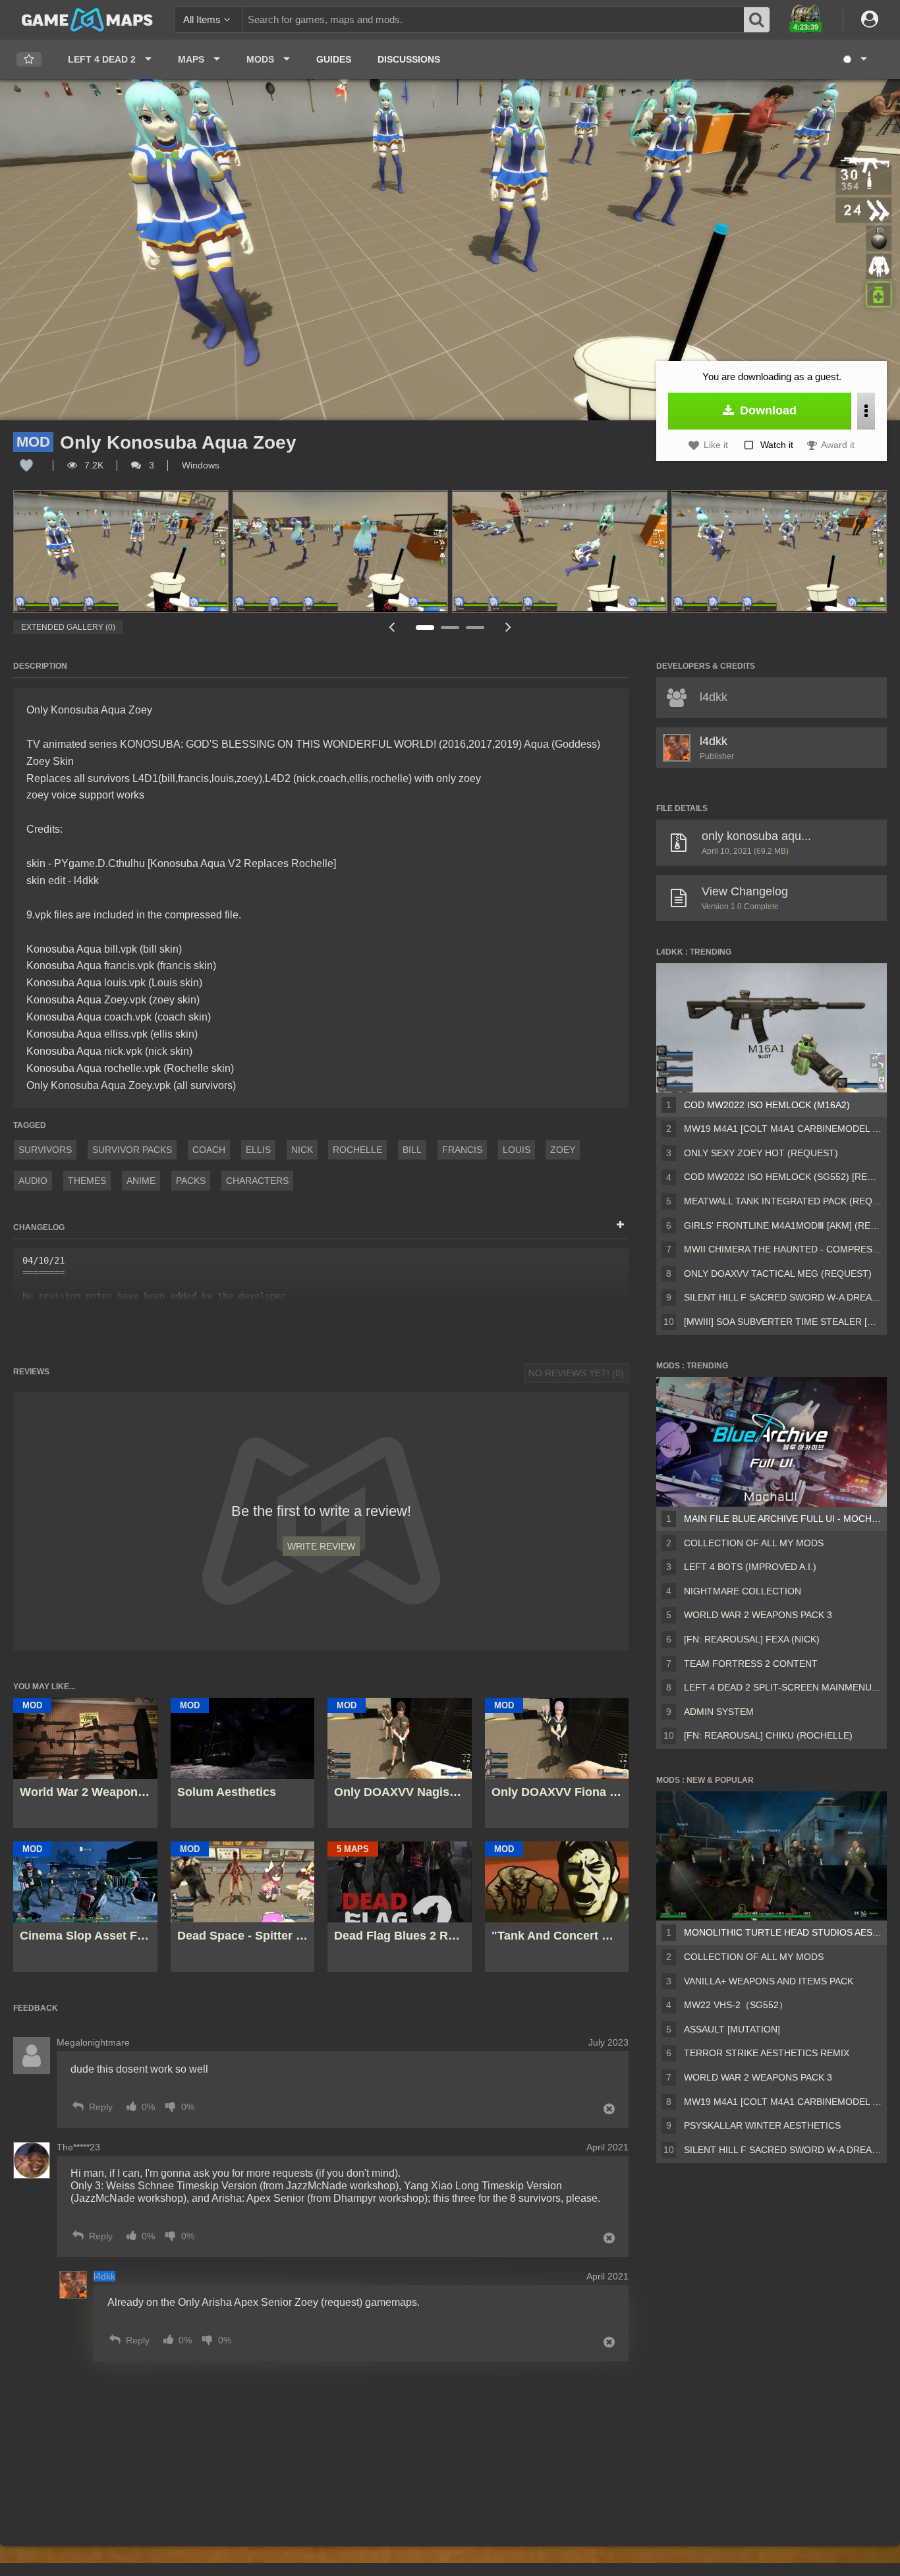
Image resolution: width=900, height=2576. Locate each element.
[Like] (26, 465)
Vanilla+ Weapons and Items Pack (769, 1981)
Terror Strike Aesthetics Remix (767, 2053)
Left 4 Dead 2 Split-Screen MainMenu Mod (783, 1687)
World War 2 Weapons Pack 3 (758, 1615)
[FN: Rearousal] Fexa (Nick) (752, 1639)
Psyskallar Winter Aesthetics (762, 2125)
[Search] (757, 20)
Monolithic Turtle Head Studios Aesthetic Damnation (783, 1932)
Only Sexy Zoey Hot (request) (761, 1153)
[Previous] (391, 627)
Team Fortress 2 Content (751, 1664)
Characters (257, 1181)
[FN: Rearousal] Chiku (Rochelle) (768, 1735)
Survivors (45, 1150)
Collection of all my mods (754, 1543)
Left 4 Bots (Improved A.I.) (750, 1567)
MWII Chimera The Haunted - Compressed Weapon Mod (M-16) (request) (783, 1249)
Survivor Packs (132, 1150)
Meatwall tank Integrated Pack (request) (783, 1201)
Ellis (258, 1150)
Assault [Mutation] (732, 2029)
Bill (412, 1150)
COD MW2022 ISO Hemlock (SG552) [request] (783, 1177)
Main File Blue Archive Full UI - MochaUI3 (783, 1519)
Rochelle (357, 1150)
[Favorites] (29, 60)
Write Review (321, 1546)
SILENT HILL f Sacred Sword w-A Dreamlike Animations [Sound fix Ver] (783, 1297)
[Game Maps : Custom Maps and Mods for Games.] (87, 19)
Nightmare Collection (743, 1591)
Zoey (563, 1150)
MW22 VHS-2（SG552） (736, 2005)
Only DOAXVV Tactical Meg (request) (778, 1274)
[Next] (508, 627)
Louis (517, 1150)
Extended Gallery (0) (68, 627)
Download (767, 410)
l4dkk (714, 741)
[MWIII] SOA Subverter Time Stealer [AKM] (783, 1322)
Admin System (719, 1712)
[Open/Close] (620, 1225)
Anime (141, 1181)
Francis (462, 1150)
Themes (87, 1181)
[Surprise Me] (854, 59)
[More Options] (866, 411)
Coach (209, 1150)
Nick (302, 1150)
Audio (33, 1181)
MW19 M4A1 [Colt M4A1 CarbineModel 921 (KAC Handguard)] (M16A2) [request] (783, 1129)
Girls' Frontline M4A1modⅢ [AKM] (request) (783, 1225)
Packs (191, 1181)
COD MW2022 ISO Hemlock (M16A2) (767, 1105)
